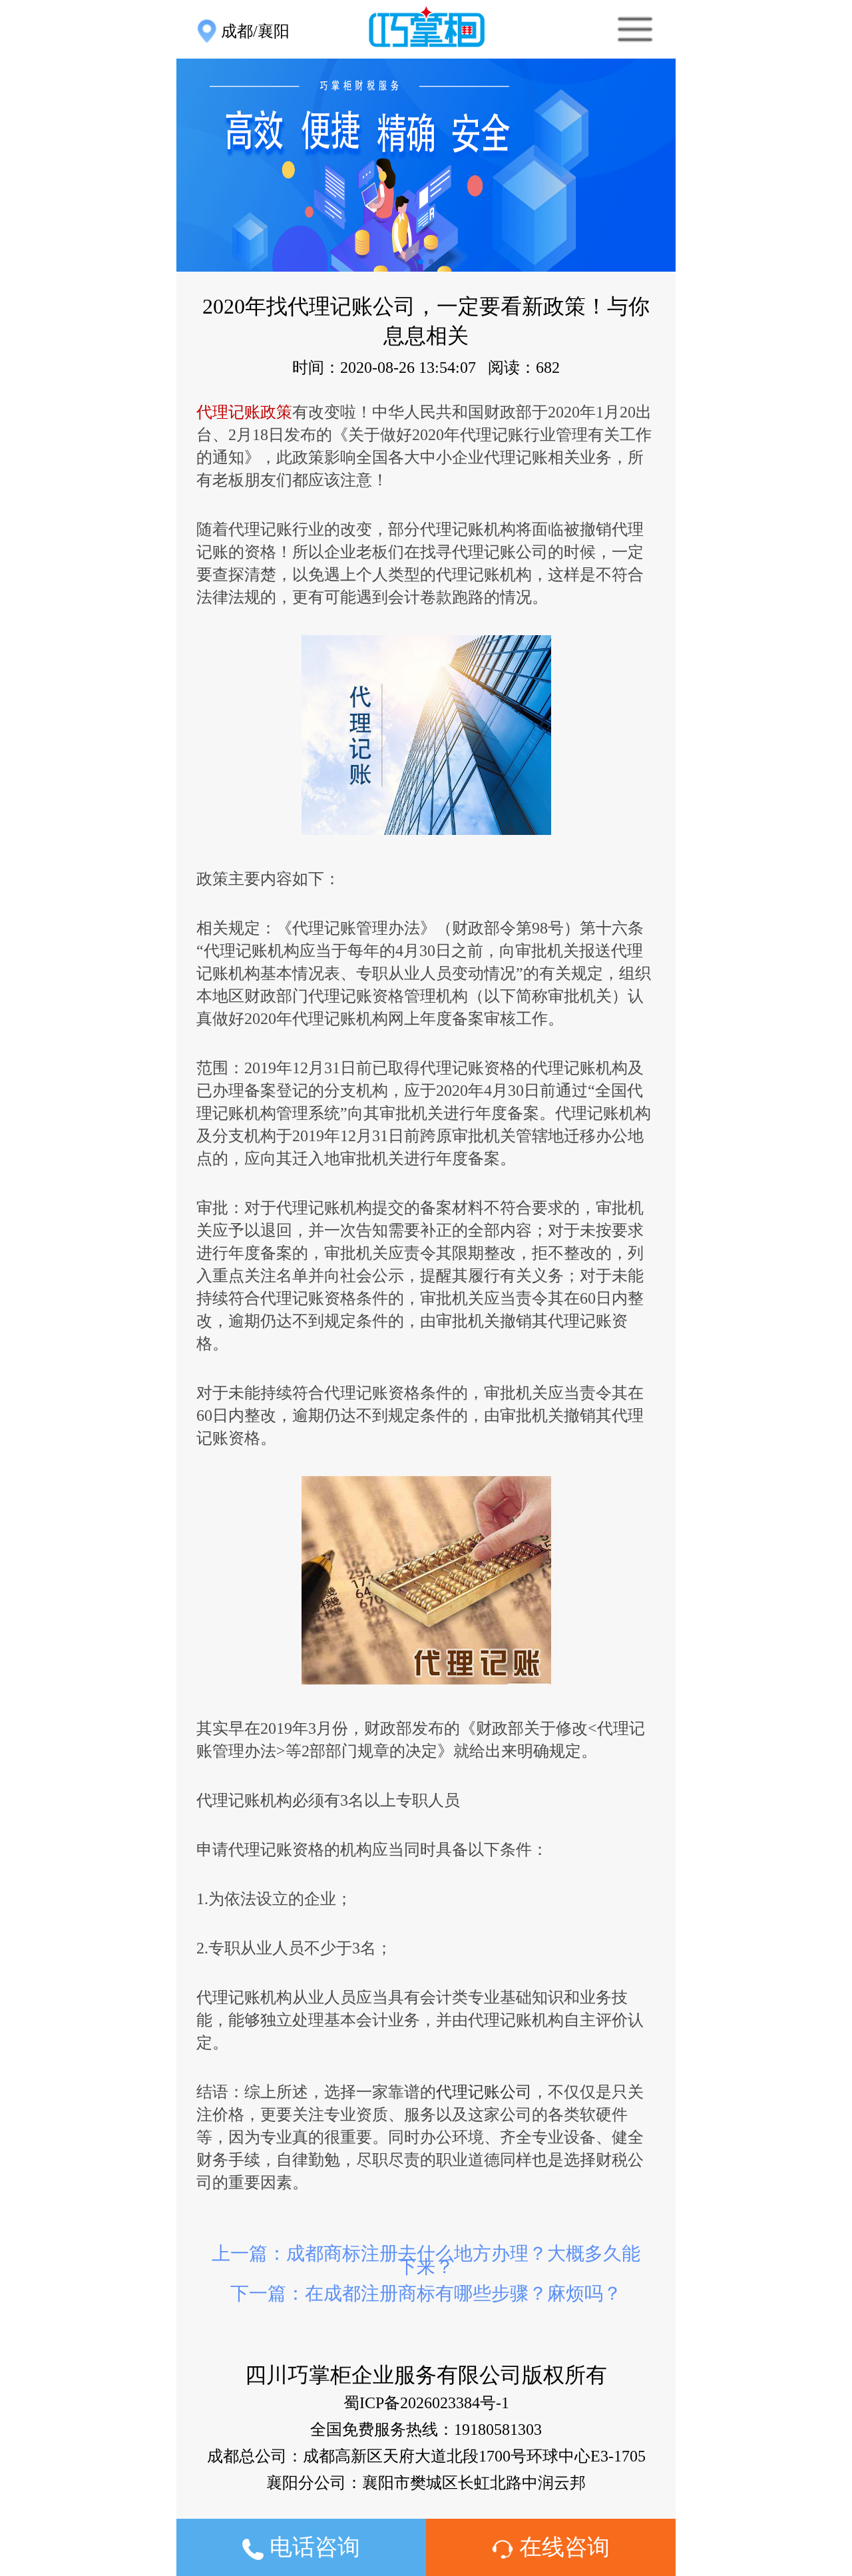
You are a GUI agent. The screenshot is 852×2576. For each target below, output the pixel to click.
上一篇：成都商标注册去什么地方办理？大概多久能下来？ (426, 2260)
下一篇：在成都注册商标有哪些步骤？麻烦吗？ (426, 2293)
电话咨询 (312, 2547)
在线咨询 (561, 2547)
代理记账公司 (484, 2092)
